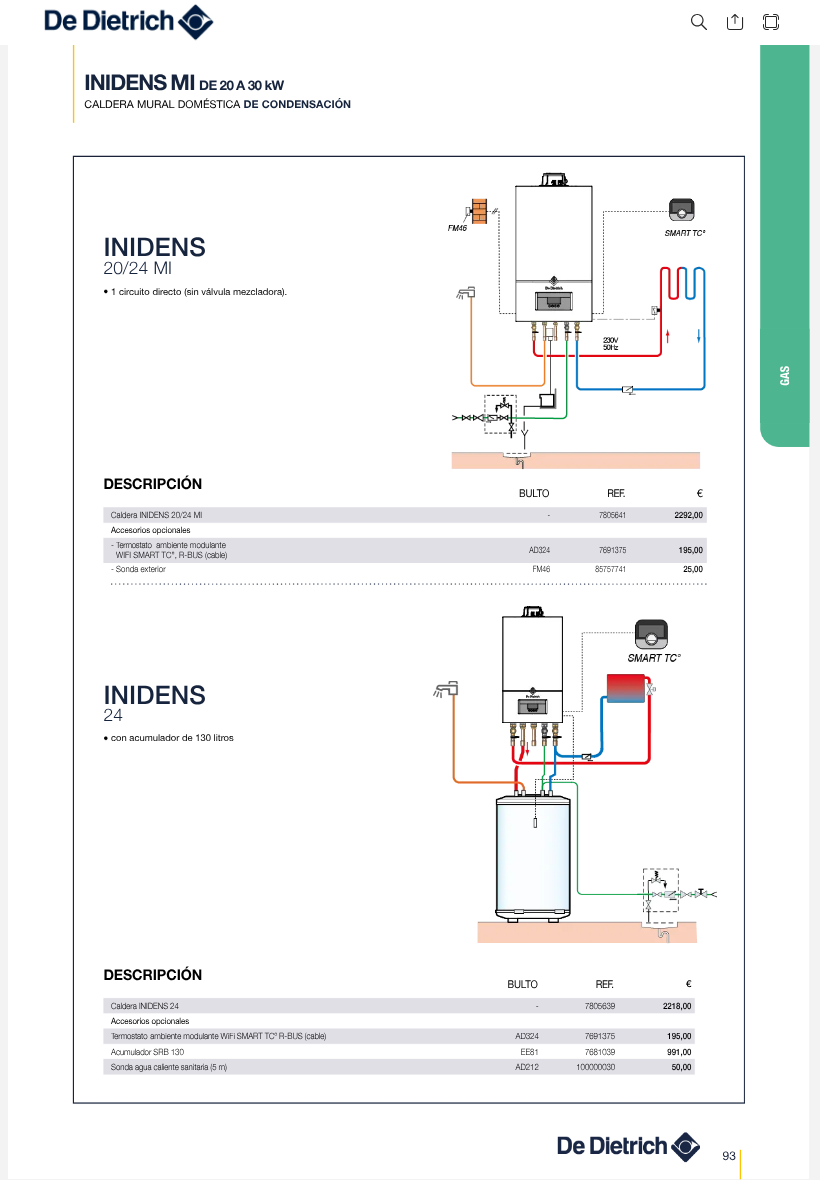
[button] (699, 22)
